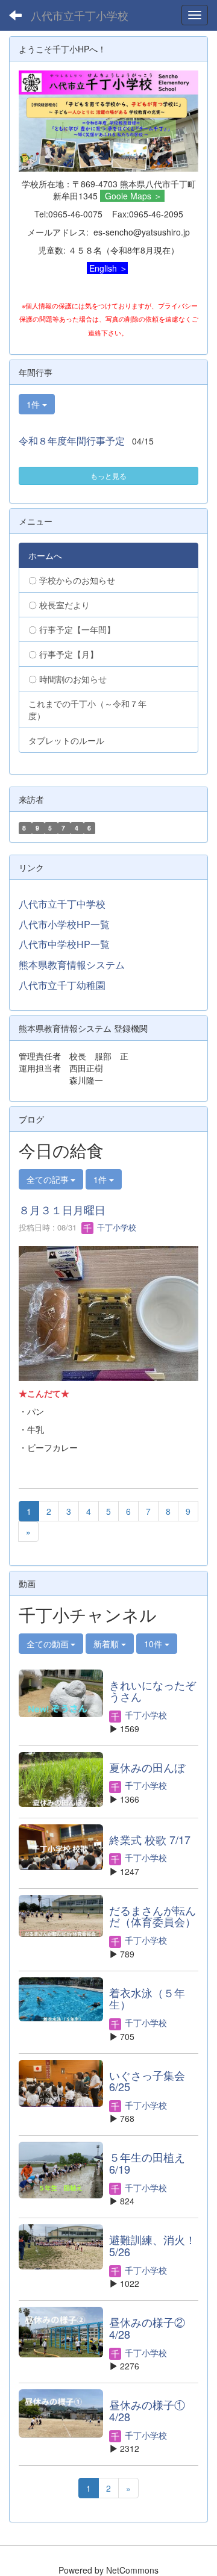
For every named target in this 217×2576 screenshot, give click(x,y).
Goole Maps (128, 196)
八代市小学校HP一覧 (64, 924)
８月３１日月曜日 (62, 1209)
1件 (34, 404)
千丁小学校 (115, 1227)
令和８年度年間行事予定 (72, 441)
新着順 (107, 1644)
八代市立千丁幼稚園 (62, 985)
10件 (154, 1644)
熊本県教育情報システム (72, 965)
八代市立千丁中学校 (62, 904)
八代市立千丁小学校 (80, 15)
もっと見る (108, 476)
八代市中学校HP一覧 (64, 944)
